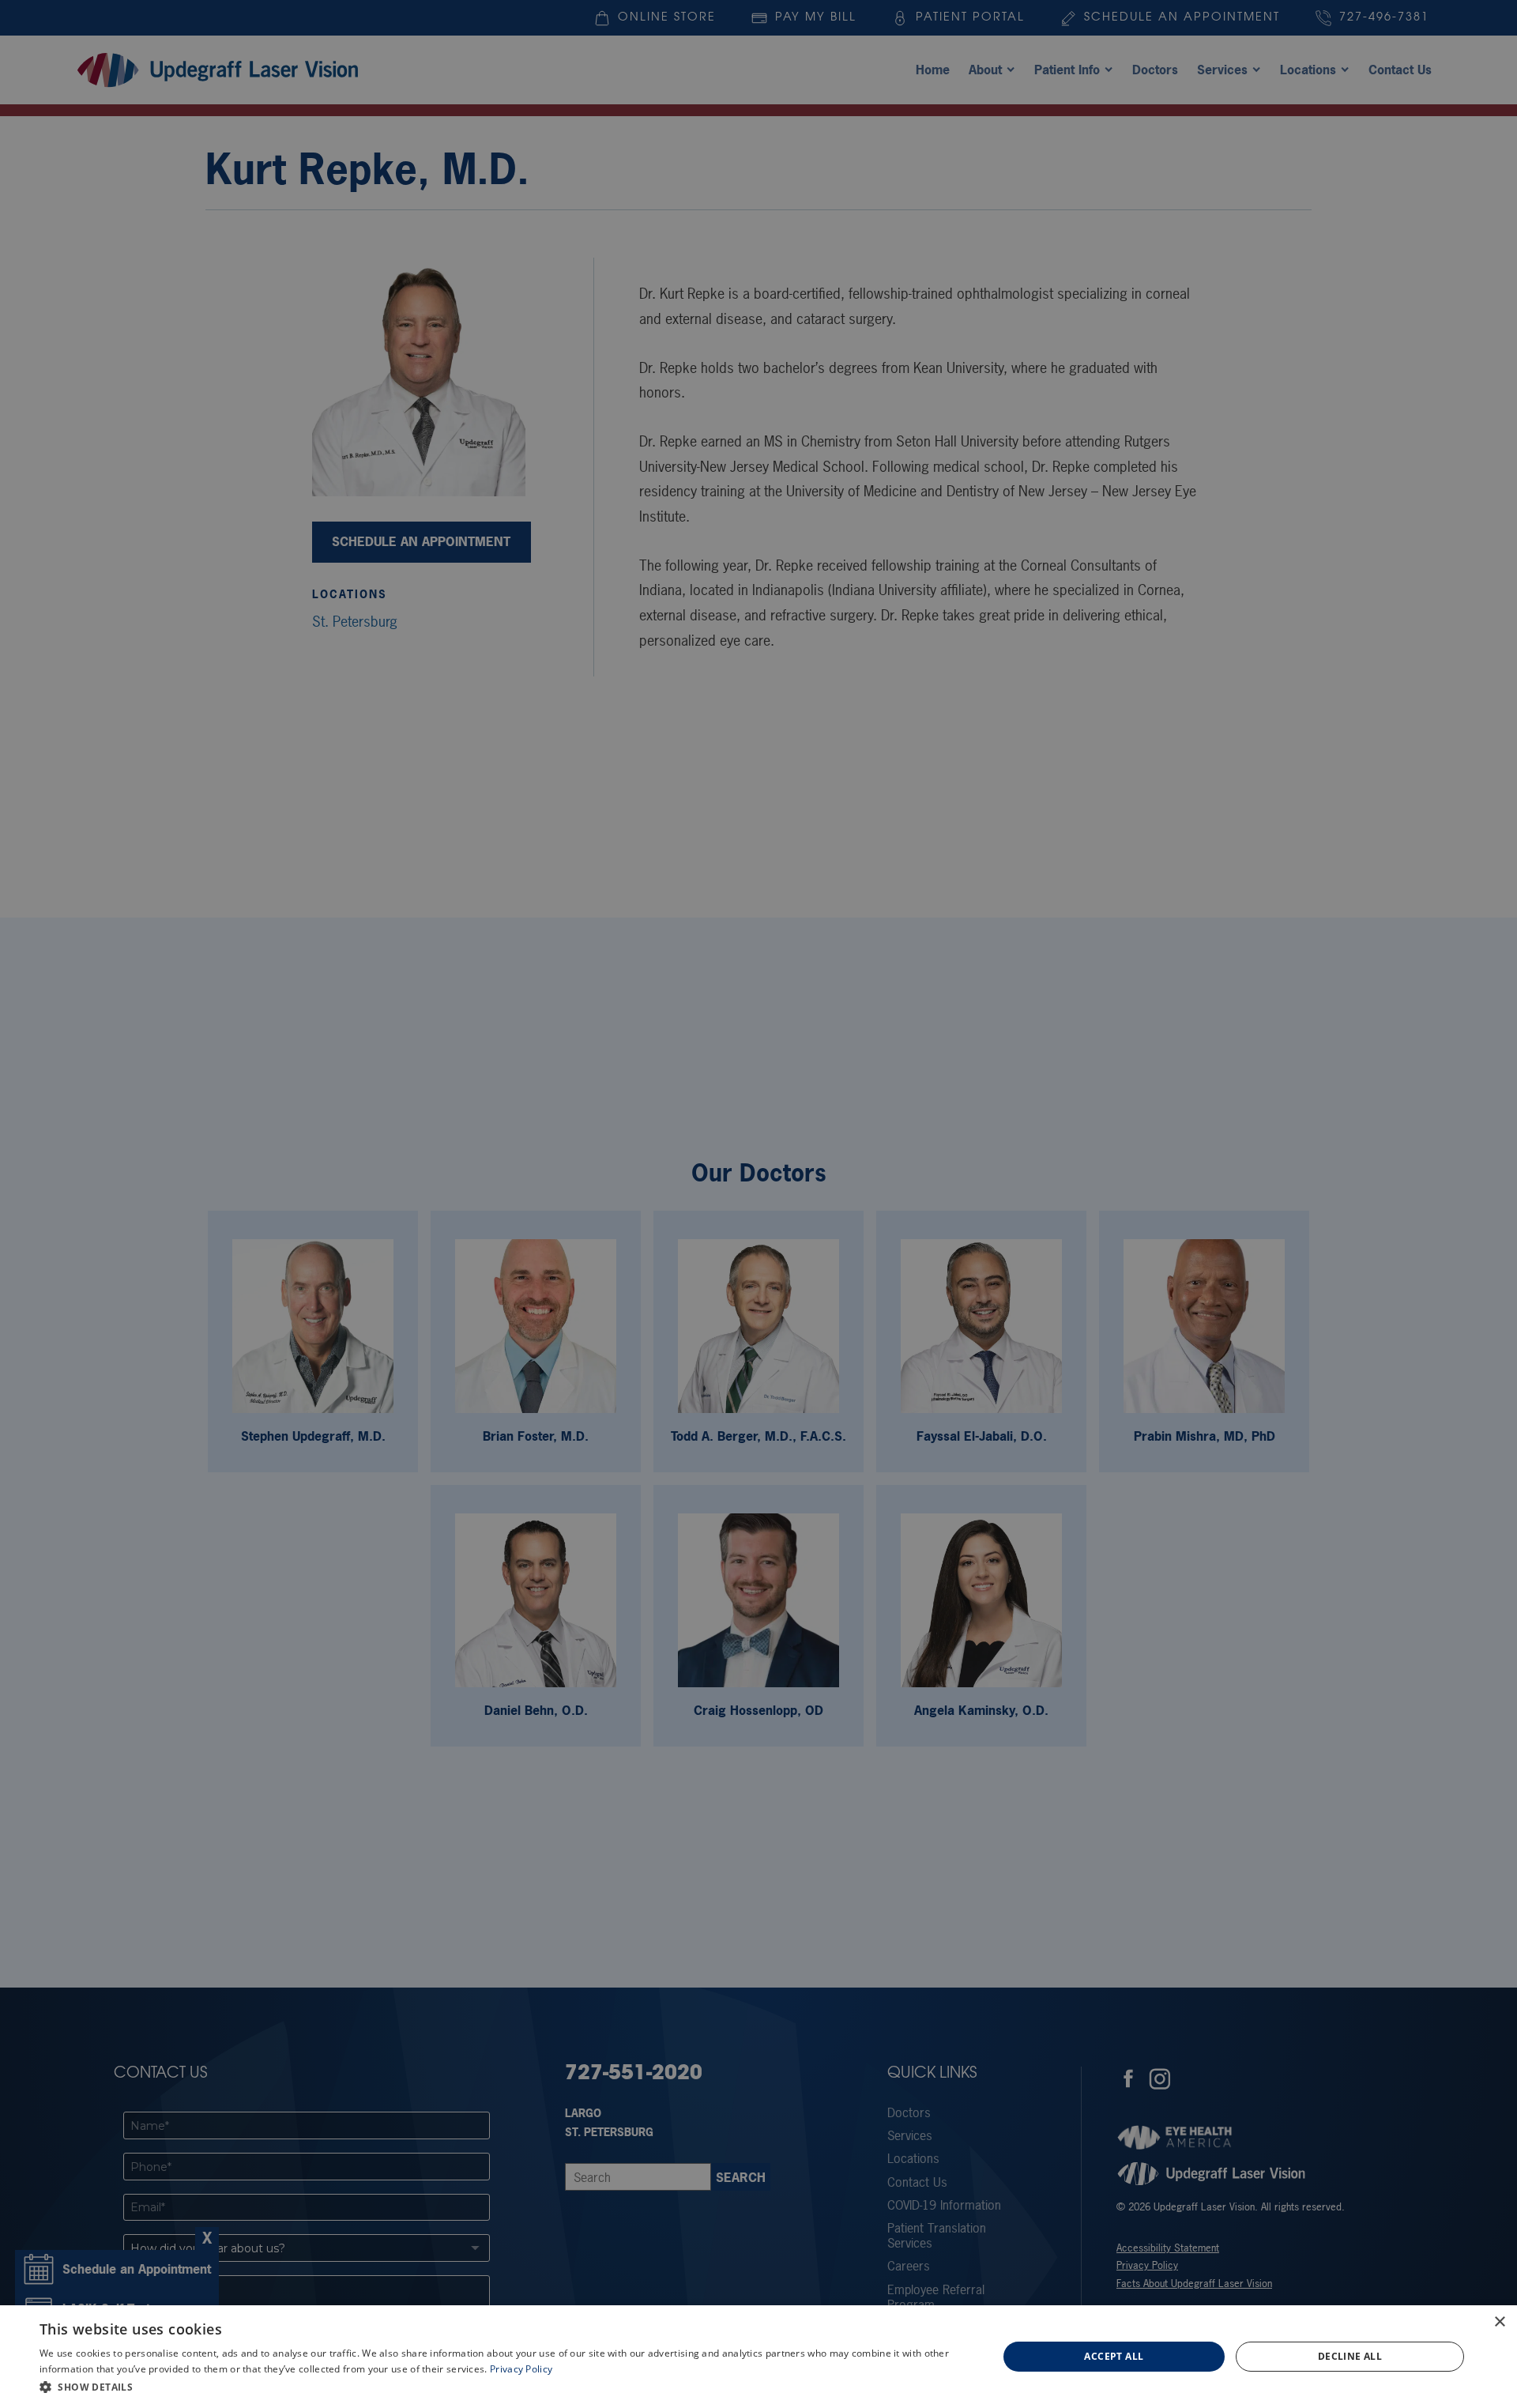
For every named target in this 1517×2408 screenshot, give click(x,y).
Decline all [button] (1350, 2356)
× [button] (1499, 2322)
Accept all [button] (1114, 2356)
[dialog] (758, 2357)
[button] (504, 2387)
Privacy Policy (521, 2369)
